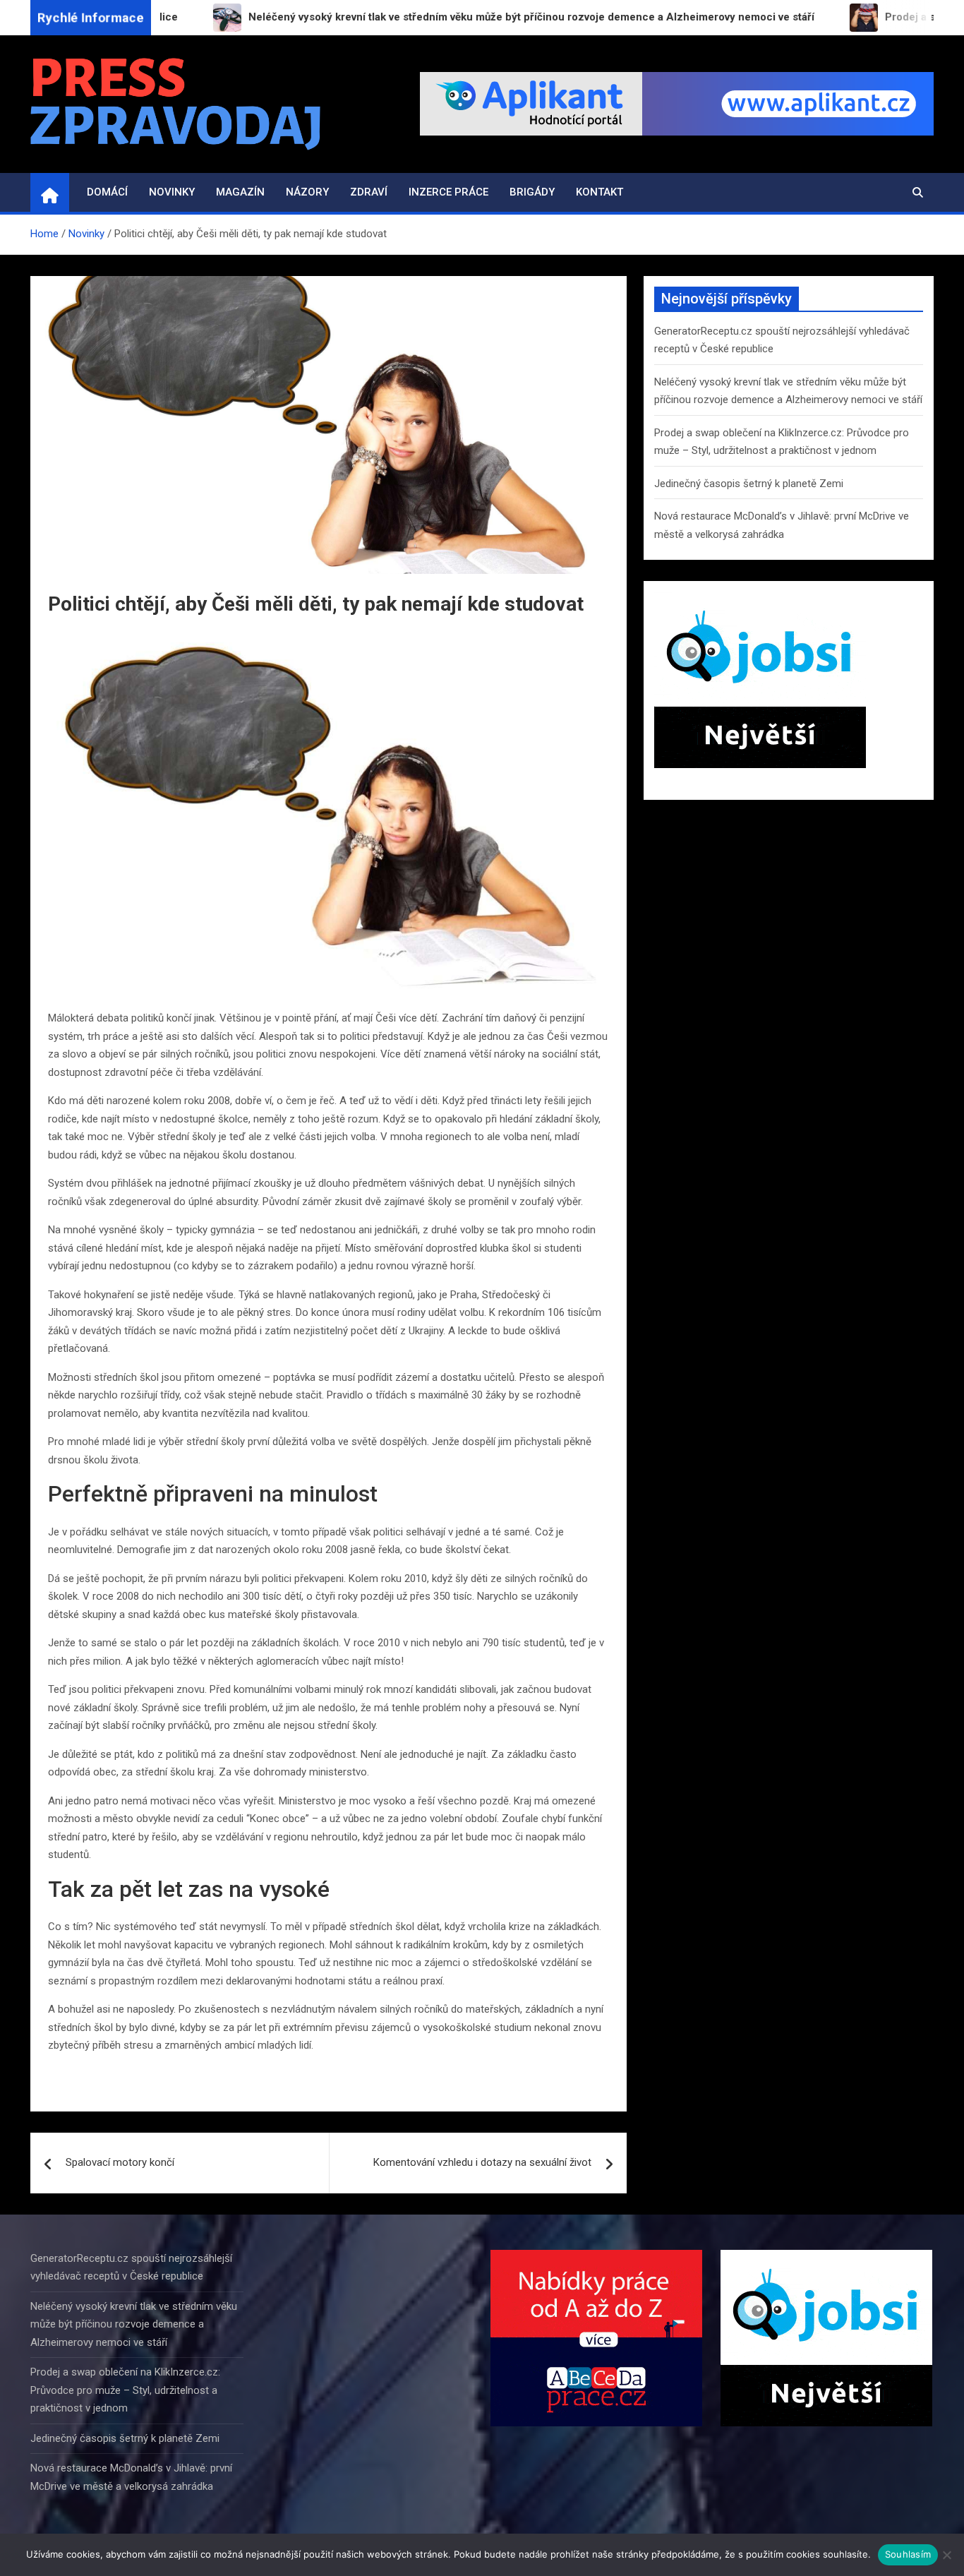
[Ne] (946, 2555)
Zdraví (369, 192)
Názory (307, 192)
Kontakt (600, 192)
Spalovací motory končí (120, 2162)
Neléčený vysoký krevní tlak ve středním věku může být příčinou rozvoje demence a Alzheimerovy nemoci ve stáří (134, 2324)
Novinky (172, 192)
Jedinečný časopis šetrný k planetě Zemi (749, 484)
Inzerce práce (448, 192)
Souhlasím (908, 2554)
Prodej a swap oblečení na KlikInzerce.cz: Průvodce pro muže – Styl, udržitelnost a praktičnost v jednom (125, 2390)
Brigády (532, 192)
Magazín (240, 192)
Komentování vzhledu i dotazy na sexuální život (482, 2162)
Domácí (107, 192)
